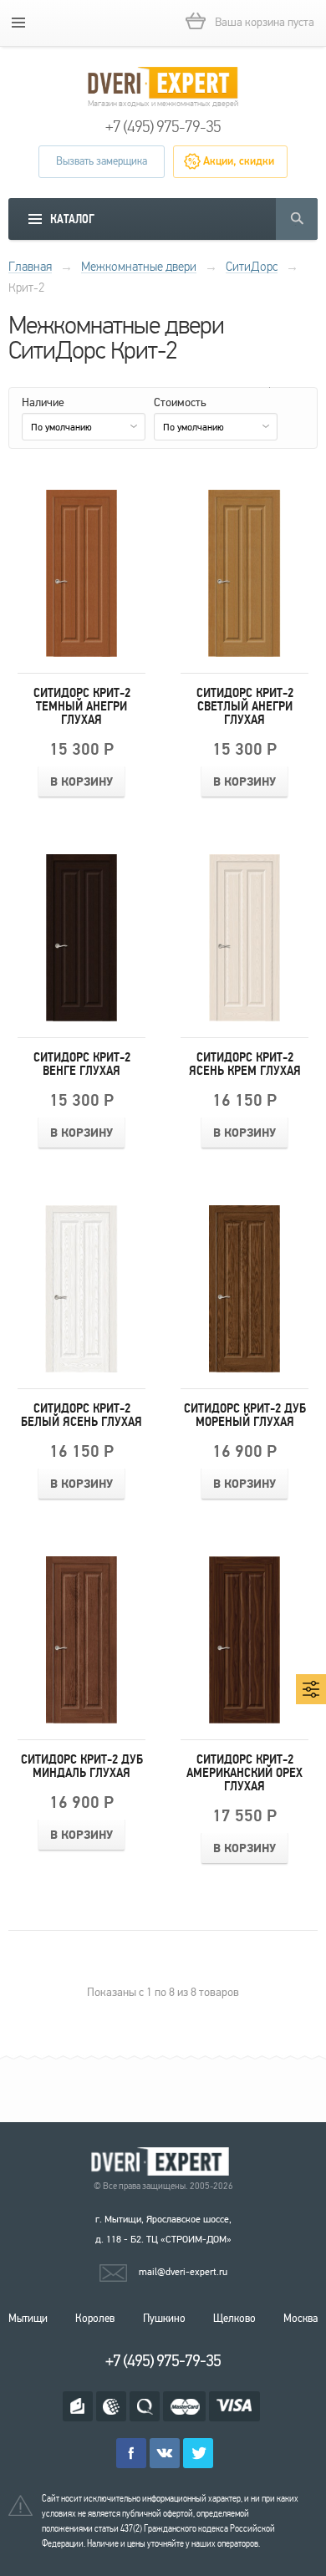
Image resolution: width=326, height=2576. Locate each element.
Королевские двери (163, 2162)
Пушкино (164, 2319)
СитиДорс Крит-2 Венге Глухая (82, 1064)
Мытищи (28, 2319)
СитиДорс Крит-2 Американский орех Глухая (244, 1773)
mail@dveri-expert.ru (183, 2272)
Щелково (234, 2319)
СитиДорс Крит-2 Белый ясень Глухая (81, 1415)
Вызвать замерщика (102, 161)
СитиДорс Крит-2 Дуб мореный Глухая (245, 1415)
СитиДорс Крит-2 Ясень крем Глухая (245, 1064)
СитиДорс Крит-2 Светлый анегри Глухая (245, 706)
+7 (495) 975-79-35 (163, 127)
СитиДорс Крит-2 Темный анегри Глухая (82, 706)
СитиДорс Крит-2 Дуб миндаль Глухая (82, 1766)
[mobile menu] (18, 23)
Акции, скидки (239, 161)
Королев (95, 2319)
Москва (301, 2319)
